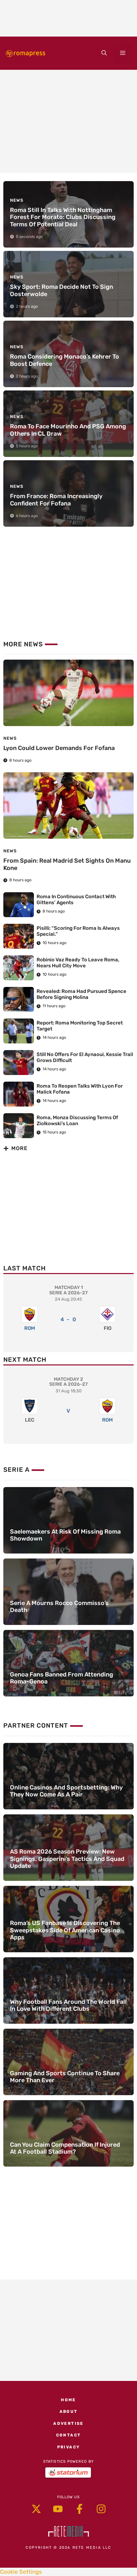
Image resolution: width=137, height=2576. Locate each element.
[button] (104, 53)
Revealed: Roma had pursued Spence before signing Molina (81, 994)
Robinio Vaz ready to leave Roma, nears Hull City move (78, 963)
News (10, 738)
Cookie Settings (21, 2572)
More (19, 1148)
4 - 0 (68, 1319)
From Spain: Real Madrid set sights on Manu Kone (67, 864)
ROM (30, 1328)
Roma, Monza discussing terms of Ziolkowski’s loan (77, 1121)
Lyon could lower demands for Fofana (59, 748)
